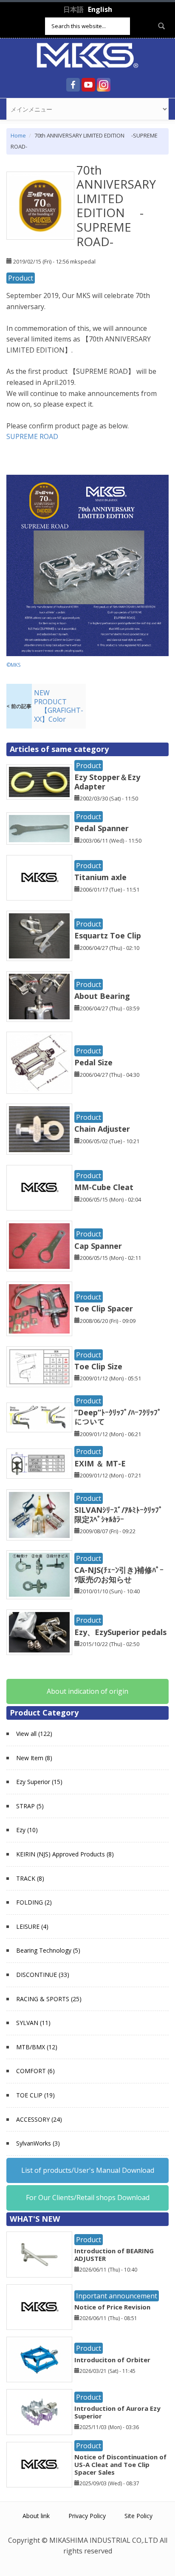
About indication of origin (87, 1691)
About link (36, 2516)
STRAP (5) (30, 1806)
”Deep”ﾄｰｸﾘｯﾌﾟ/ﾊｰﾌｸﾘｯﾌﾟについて (118, 1417)
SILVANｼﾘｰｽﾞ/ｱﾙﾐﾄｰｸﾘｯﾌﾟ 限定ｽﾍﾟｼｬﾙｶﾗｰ (119, 1515)
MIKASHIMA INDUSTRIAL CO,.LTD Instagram (104, 85)
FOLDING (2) (34, 1902)
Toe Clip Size (98, 1366)
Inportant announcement (117, 2296)
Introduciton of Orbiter (112, 2360)
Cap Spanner (98, 1246)
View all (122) (34, 1734)
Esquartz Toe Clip (108, 935)
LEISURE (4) (32, 1926)
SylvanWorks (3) (38, 2143)
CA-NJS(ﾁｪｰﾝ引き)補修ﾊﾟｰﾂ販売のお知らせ (119, 1575)
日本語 (73, 9)
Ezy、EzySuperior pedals (120, 1632)
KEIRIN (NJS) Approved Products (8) (65, 1854)
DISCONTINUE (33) (43, 1975)
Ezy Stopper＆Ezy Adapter (107, 782)
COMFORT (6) (35, 2071)
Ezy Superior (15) (39, 1782)
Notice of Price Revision (112, 2307)
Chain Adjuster (102, 1129)
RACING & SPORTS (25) (49, 1999)
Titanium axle (100, 877)
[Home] (87, 55)
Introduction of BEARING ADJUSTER (114, 2255)
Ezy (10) (27, 1830)
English (100, 9)
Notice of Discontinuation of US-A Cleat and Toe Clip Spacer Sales (120, 2464)
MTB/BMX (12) (37, 2047)
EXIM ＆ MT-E (100, 1463)
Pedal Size (93, 1062)
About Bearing (102, 996)
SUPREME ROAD (36, 436)
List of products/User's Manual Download (88, 2170)
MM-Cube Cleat (104, 1187)
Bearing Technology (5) (48, 1950)
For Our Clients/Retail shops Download (88, 2197)
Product (21, 278)
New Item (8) (34, 1758)
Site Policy (138, 2516)
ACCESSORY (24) (39, 2119)
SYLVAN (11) (33, 2023)
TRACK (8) (30, 1878)
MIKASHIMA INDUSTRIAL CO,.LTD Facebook (73, 85)
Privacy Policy (87, 2516)
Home (18, 135)
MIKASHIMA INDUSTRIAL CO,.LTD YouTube (88, 85)
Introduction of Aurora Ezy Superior (117, 2412)
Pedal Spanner (102, 828)
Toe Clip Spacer (104, 1308)
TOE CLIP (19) (35, 2095)
